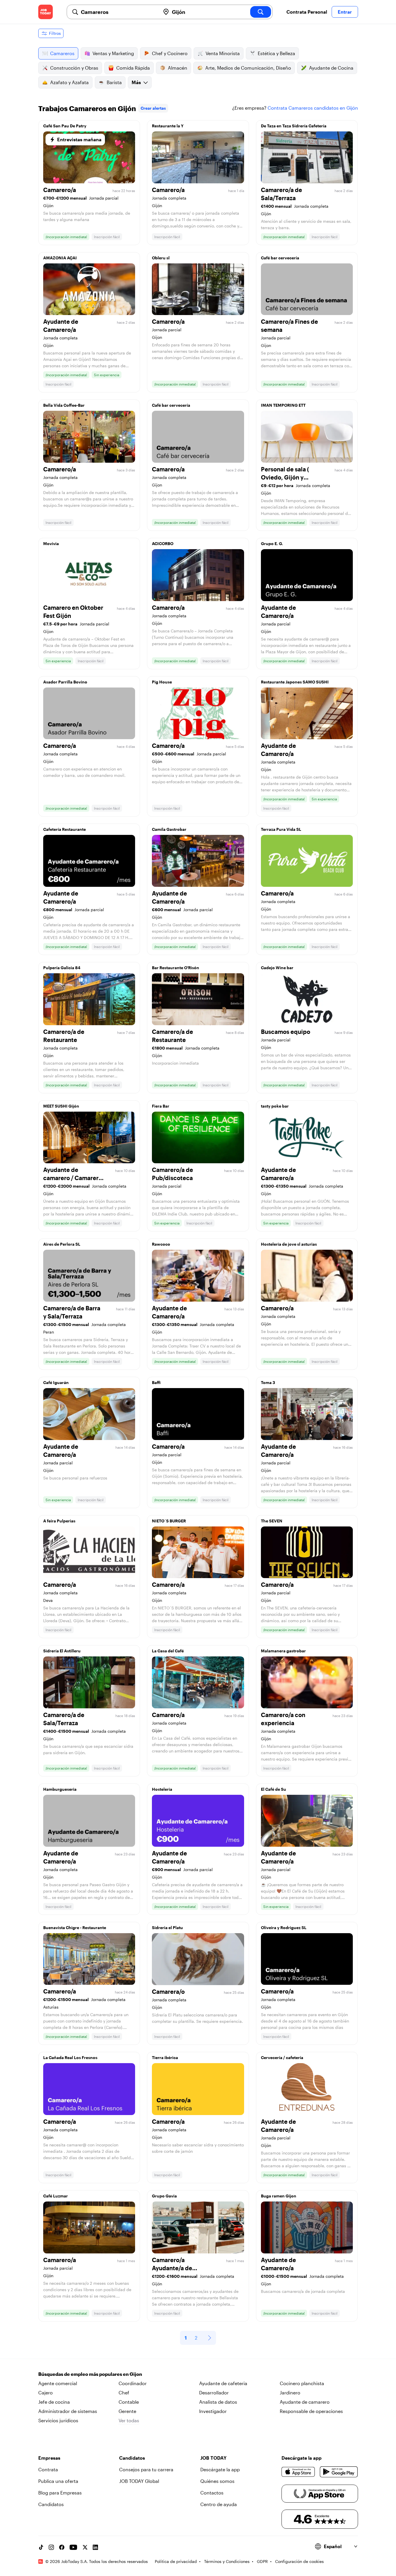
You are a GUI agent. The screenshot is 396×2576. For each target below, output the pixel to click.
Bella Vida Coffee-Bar (64, 405)
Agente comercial (58, 2383)
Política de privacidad (176, 2561)
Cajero (46, 2393)
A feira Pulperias (59, 1521)
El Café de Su (274, 1789)
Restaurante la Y (168, 126)
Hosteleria (162, 1789)
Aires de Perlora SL (62, 1244)
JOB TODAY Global (139, 2481)
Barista (114, 82)
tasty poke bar (275, 1106)
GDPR (262, 2561)
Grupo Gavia (164, 2196)
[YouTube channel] (73, 2547)
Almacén (178, 68)
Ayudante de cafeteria (223, 2383)
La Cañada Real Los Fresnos (70, 2057)
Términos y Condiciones (227, 2561)
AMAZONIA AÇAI (60, 258)
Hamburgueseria (60, 1789)
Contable (129, 2402)
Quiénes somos (217, 2481)
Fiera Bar (161, 1106)
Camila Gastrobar (169, 829)
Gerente (127, 2411)
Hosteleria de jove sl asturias (289, 1244)
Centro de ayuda (219, 2504)
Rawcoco (161, 1244)
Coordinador (133, 2383)
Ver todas (129, 2420)
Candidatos (51, 2504)
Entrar (345, 12)
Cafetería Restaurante (65, 829)
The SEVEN (272, 1521)
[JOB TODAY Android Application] (339, 2472)
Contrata (48, 2469)
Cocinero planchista (302, 2383)
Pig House (162, 682)
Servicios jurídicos (58, 2420)
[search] (261, 12)
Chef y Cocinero (170, 53)
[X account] (85, 2547)
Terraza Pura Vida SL (281, 829)
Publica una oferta (58, 2481)
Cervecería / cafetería (282, 2057)
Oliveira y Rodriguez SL (284, 1928)
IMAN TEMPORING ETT (283, 405)
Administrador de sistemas (68, 2411)
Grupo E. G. (272, 543)
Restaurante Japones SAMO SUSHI (295, 682)
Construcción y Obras (74, 68)
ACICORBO (163, 543)
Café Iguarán (56, 1382)
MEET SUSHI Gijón (61, 1106)
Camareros (62, 53)
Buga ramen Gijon (279, 2196)
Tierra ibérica (165, 2057)
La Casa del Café (168, 1651)
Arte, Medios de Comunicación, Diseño (248, 68)
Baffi (156, 1382)
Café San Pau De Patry (65, 126)
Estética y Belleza (276, 53)
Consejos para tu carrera (146, 2469)
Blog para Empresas (60, 2493)
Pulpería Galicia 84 (62, 968)
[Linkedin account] (95, 2547)
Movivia (51, 543)
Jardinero (290, 2393)
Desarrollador (214, 2393)
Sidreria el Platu (167, 1928)
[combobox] (118, 12)
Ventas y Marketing (113, 53)
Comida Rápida (133, 68)
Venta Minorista (223, 53)
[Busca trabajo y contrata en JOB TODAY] (46, 12)
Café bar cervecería (280, 258)
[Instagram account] (51, 2547)
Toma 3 (268, 1382)
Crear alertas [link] (153, 108)
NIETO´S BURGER (169, 1521)
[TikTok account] (41, 2547)
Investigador (213, 2411)
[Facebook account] (62, 2547)
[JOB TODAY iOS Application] (298, 2472)
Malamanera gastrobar (283, 1651)
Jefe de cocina (54, 2402)
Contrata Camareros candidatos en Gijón (313, 108)
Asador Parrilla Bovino (65, 682)
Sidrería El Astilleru (62, 1651)
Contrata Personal (307, 12)
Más (136, 82)
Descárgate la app (220, 2469)
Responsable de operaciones (311, 2411)
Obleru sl (161, 258)
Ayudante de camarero (305, 2402)
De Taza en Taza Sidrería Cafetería (294, 126)
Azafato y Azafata (69, 82)
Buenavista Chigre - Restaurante (75, 1928)
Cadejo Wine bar (277, 968)
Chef (124, 2393)
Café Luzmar (56, 2196)
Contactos (212, 2493)
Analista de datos (218, 2402)
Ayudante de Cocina (331, 68)
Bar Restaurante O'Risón (176, 968)
